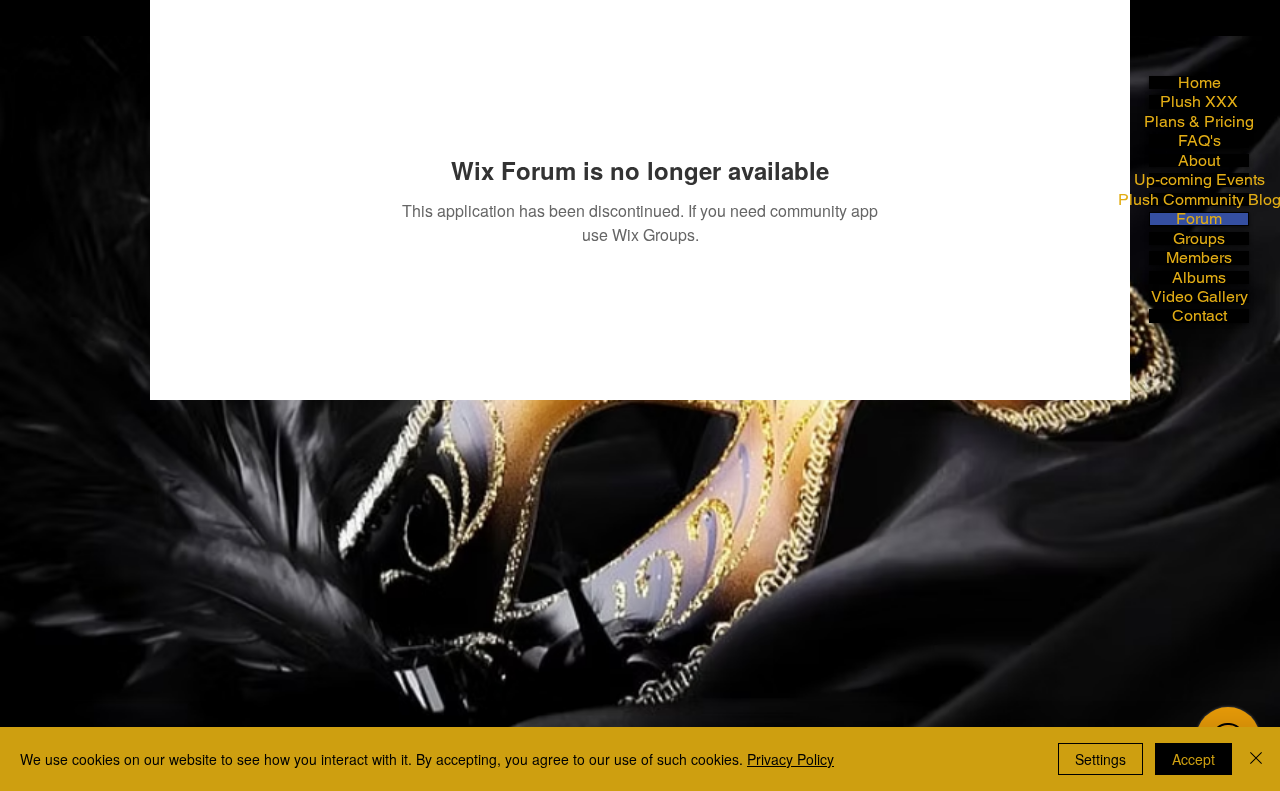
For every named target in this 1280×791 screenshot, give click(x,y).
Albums (1199, 277)
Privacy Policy (790, 759)
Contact (1199, 315)
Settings (1100, 759)
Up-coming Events (1199, 179)
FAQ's (1199, 140)
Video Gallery (1199, 296)
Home (1199, 82)
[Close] (1256, 759)
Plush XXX (1199, 101)
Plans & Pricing (1199, 121)
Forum (1199, 218)
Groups (1199, 238)
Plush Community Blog (1199, 199)
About (1199, 160)
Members (1199, 257)
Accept (1193, 759)
